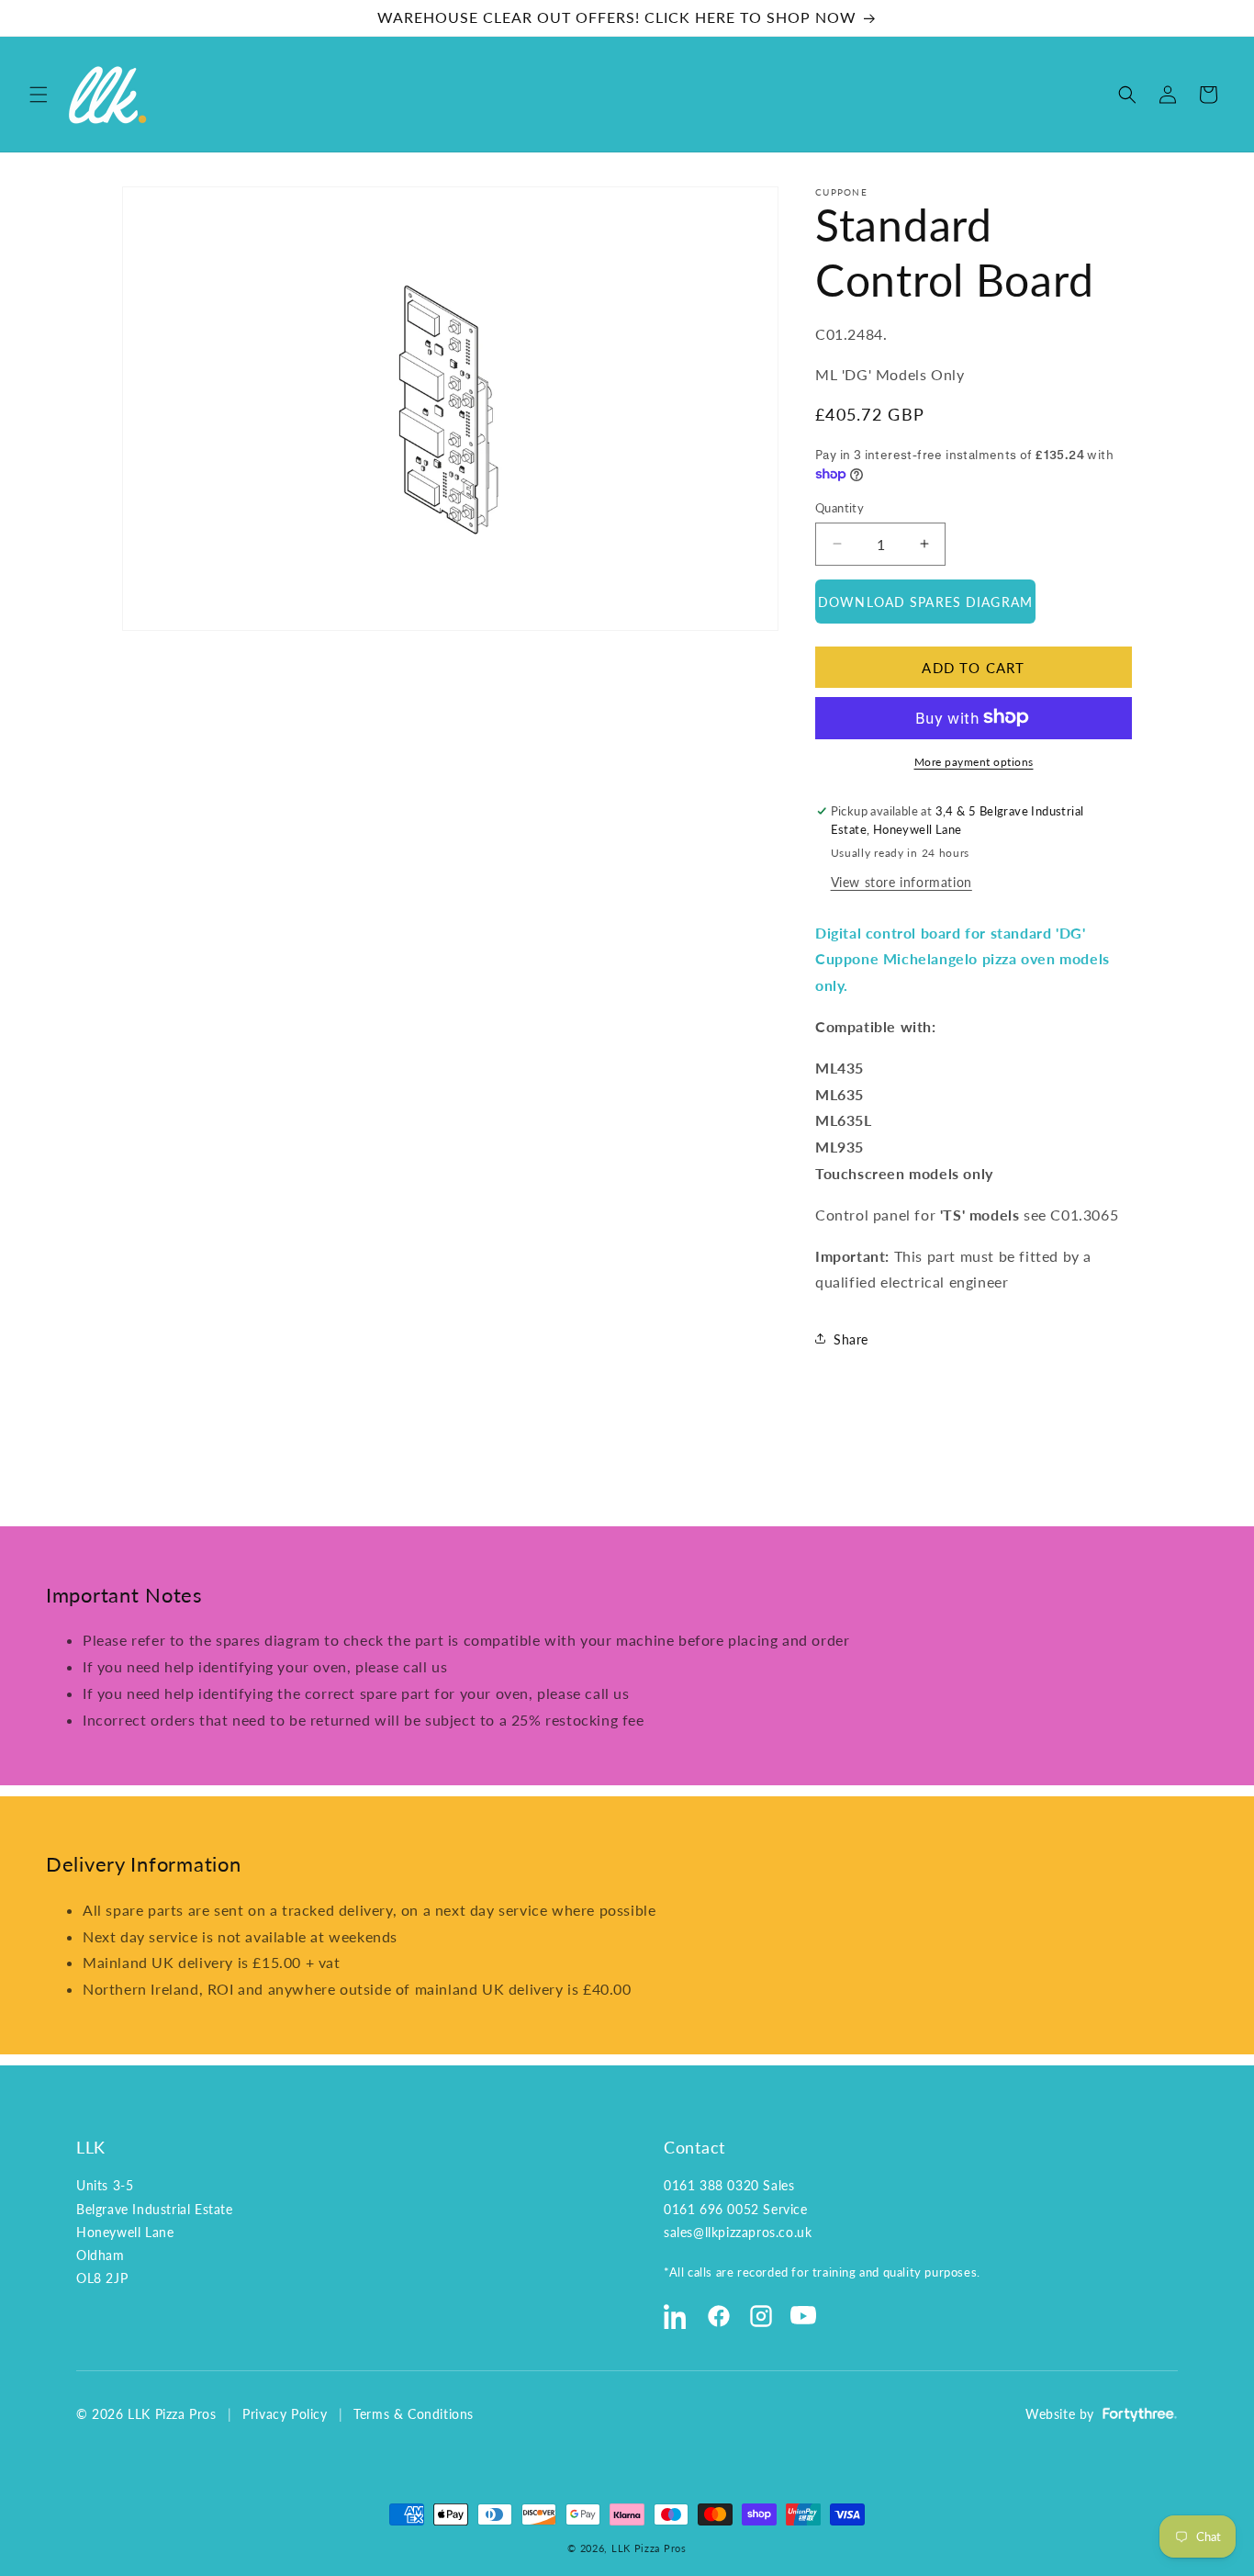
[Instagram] (761, 2316)
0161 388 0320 (711, 2185)
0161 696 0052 (711, 2209)
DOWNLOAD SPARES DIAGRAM (925, 601)
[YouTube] (803, 2316)
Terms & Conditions (414, 2414)
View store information (901, 881)
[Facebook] (719, 2316)
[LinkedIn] (677, 2316)
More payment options (974, 761)
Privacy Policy (285, 2414)
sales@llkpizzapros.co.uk (738, 2232)
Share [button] (851, 1339)
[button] (39, 95)
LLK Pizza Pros (649, 2548)
